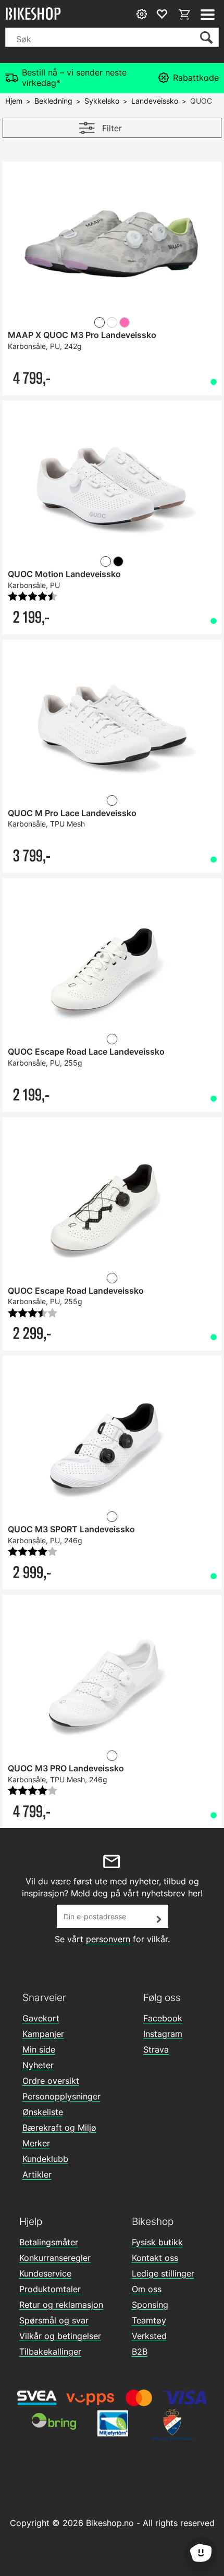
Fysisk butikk (157, 2242)
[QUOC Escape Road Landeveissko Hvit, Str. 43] (112, 1203)
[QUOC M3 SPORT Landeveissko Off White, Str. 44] (112, 1441)
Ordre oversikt (51, 2081)
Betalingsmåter (49, 2242)
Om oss (147, 2289)
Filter (112, 128)
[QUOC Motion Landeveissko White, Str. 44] (112, 486)
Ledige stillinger (163, 2273)
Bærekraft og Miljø (59, 2128)
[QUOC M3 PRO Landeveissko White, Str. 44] (112, 1680)
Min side (39, 2049)
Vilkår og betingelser (60, 2336)
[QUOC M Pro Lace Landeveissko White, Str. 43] (112, 725)
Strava (156, 2049)
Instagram (163, 2034)
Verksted (149, 2336)
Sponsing (150, 2305)
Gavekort (41, 2018)
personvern (108, 1939)
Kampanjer (43, 2034)
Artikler (37, 2174)
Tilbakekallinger (50, 2352)
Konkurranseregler (55, 2258)
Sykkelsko (102, 101)
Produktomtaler (50, 2289)
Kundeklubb (45, 2159)
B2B (140, 2352)
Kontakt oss (155, 2258)
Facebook (163, 2018)
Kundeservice (45, 2273)
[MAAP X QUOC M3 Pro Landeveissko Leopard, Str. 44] (112, 247)
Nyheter (38, 2065)
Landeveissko (155, 101)
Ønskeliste (43, 2112)
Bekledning (53, 101)
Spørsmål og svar (54, 2320)
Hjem (14, 101)
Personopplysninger (61, 2096)
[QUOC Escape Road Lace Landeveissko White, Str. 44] (112, 964)
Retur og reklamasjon (61, 2305)
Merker (36, 2143)
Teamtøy (149, 2320)
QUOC (201, 101)
